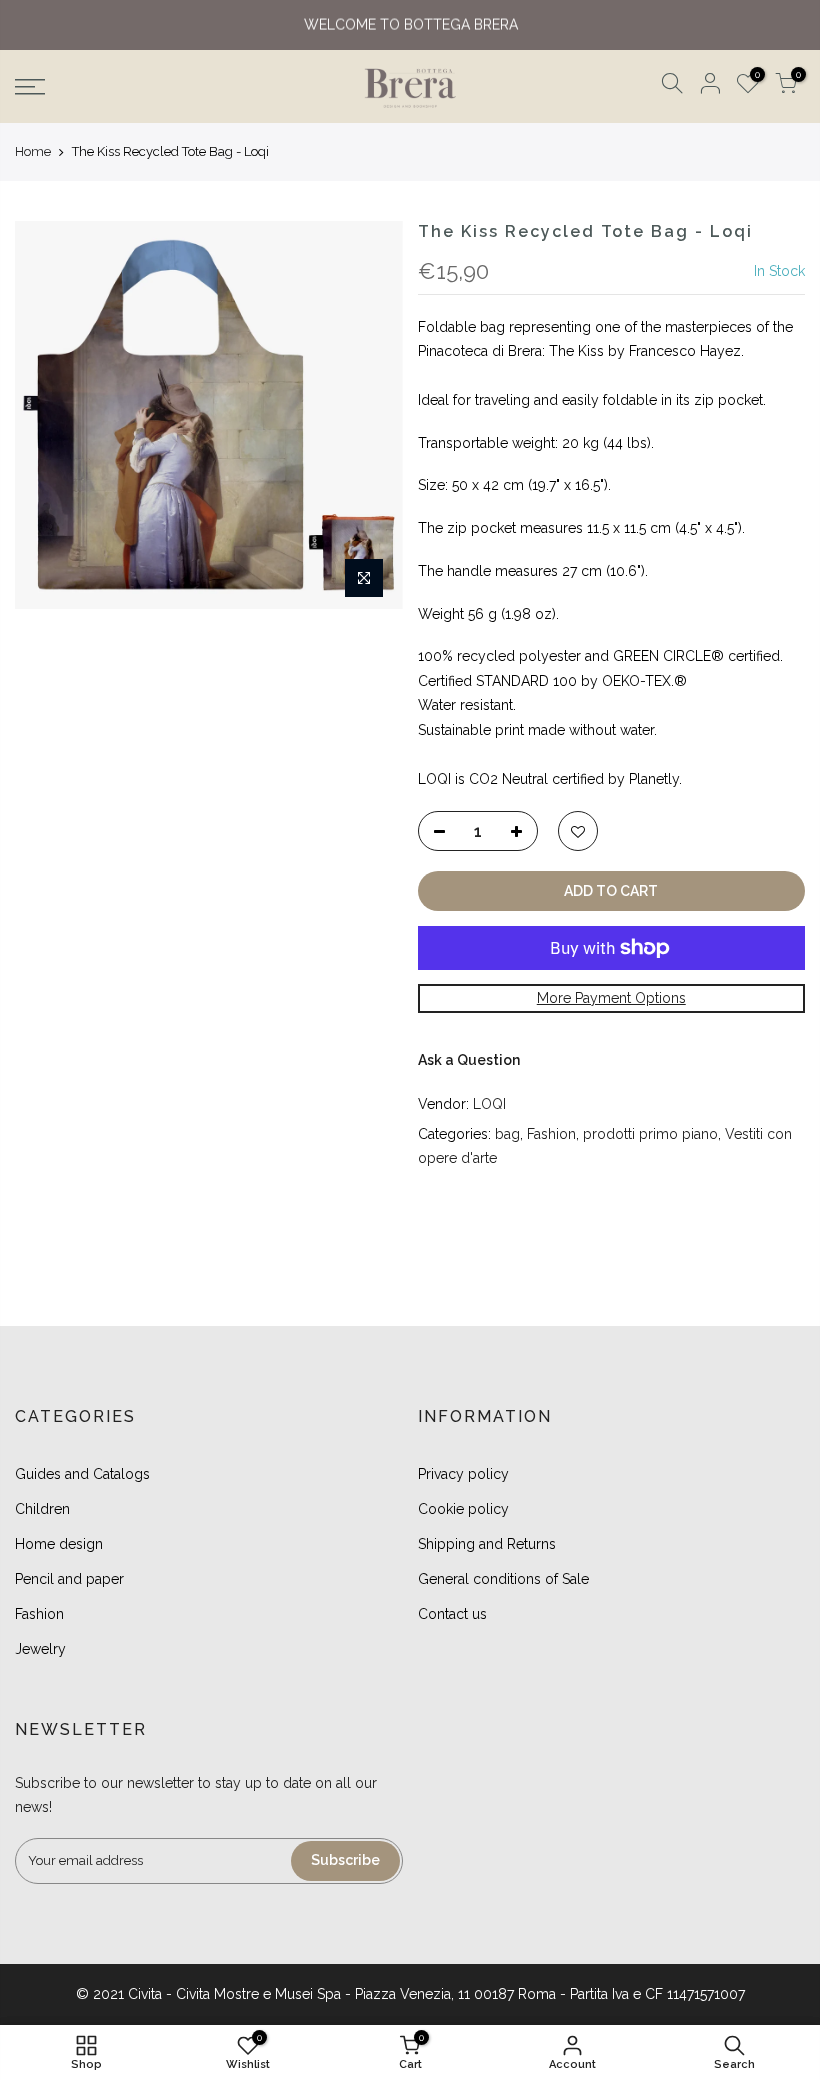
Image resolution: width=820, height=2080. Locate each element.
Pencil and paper (69, 1579)
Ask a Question (469, 1060)
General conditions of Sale (503, 1579)
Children (42, 1509)
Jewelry (40, 1649)
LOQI (489, 1104)
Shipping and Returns (487, 1544)
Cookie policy (463, 1509)
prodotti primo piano (650, 1134)
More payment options (611, 998)
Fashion (551, 1134)
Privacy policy (463, 1474)
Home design (59, 1544)
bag (507, 1134)
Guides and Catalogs (82, 1474)
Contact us (452, 1614)
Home (33, 151)
